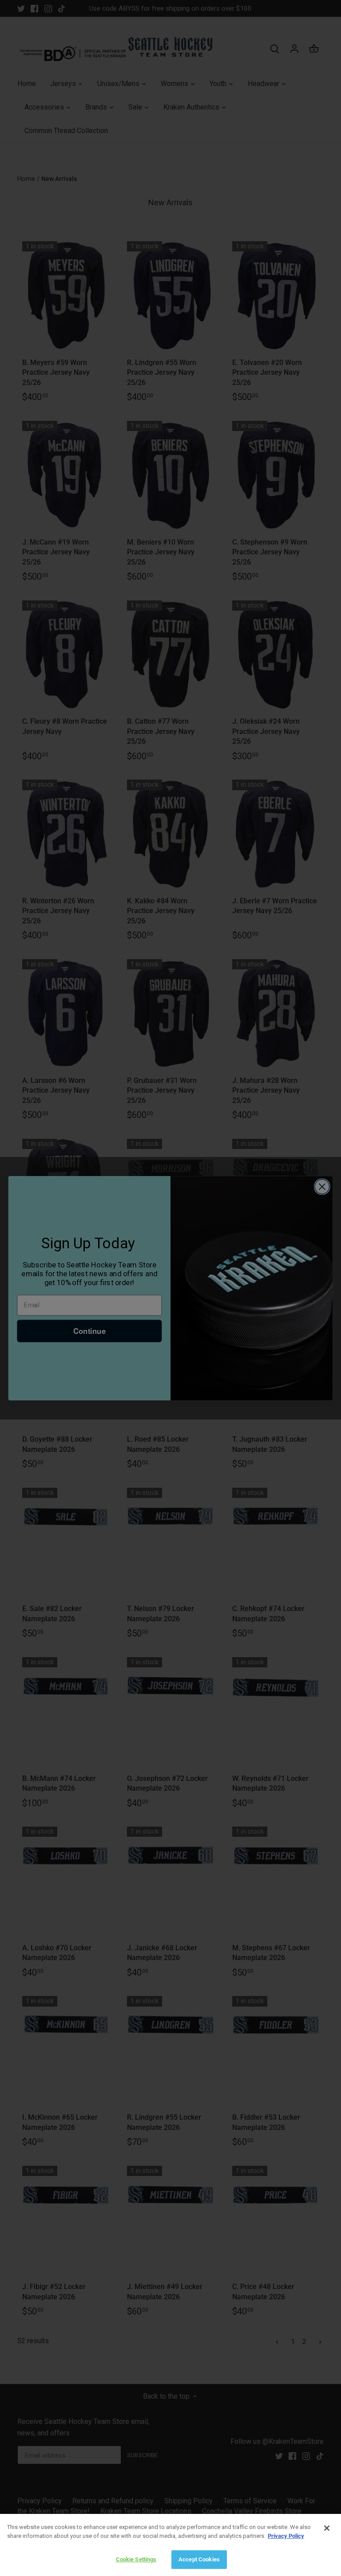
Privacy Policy (286, 2536)
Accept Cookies (199, 2559)
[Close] (327, 2528)
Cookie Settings (136, 2559)
